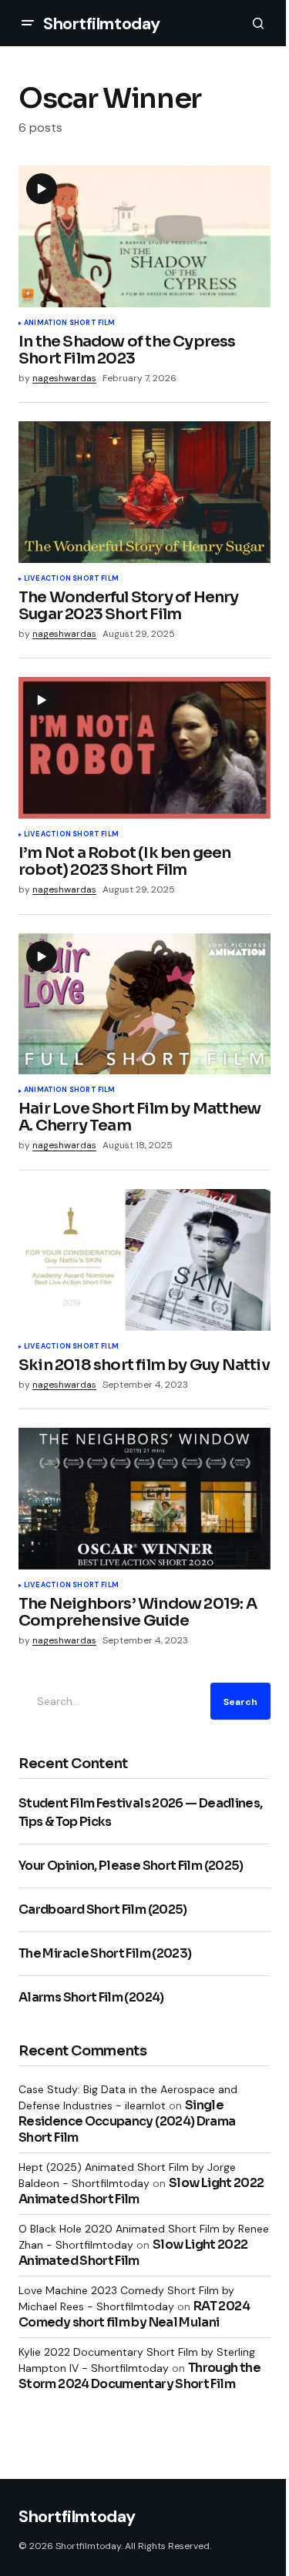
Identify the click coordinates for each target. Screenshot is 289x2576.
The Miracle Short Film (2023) (105, 1953)
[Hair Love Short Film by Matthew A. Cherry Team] (144, 1004)
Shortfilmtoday (102, 23)
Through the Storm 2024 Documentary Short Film (139, 2376)
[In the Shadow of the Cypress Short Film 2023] (144, 236)
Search (240, 1702)
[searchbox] (111, 1701)
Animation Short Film (70, 323)
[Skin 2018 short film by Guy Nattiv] (144, 1260)
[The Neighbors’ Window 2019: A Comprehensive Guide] (144, 1499)
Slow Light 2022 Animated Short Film (133, 2253)
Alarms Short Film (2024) (91, 1997)
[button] (28, 23)
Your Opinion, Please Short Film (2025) (131, 1866)
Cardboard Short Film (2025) (103, 1909)
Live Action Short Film (71, 579)
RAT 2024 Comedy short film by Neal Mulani (134, 2314)
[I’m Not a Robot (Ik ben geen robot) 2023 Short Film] (144, 748)
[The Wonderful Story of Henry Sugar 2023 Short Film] (144, 492)
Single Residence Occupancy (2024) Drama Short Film (127, 2121)
